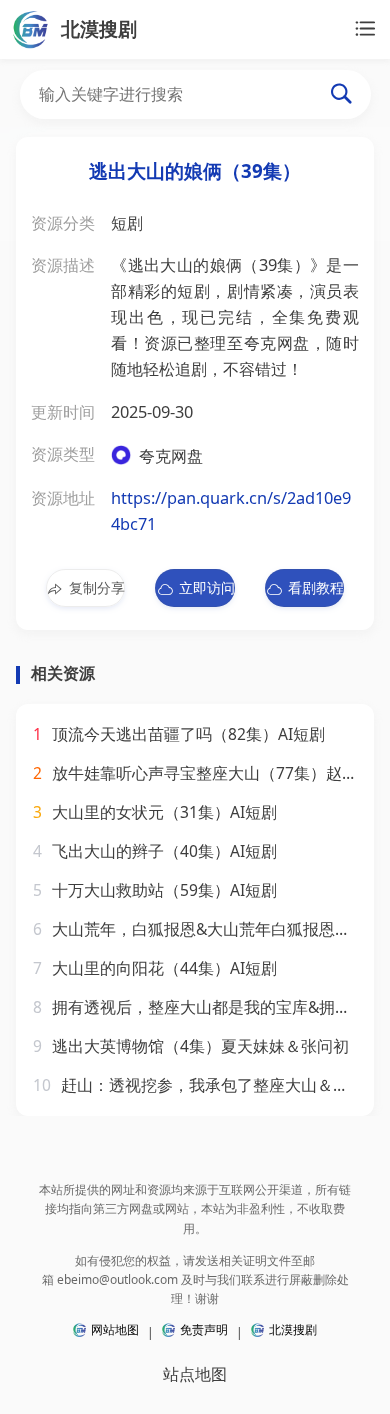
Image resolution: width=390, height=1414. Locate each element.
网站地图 (115, 1329)
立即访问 (206, 587)
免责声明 (204, 1329)
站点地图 (195, 1374)
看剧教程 (316, 587)
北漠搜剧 (293, 1329)
